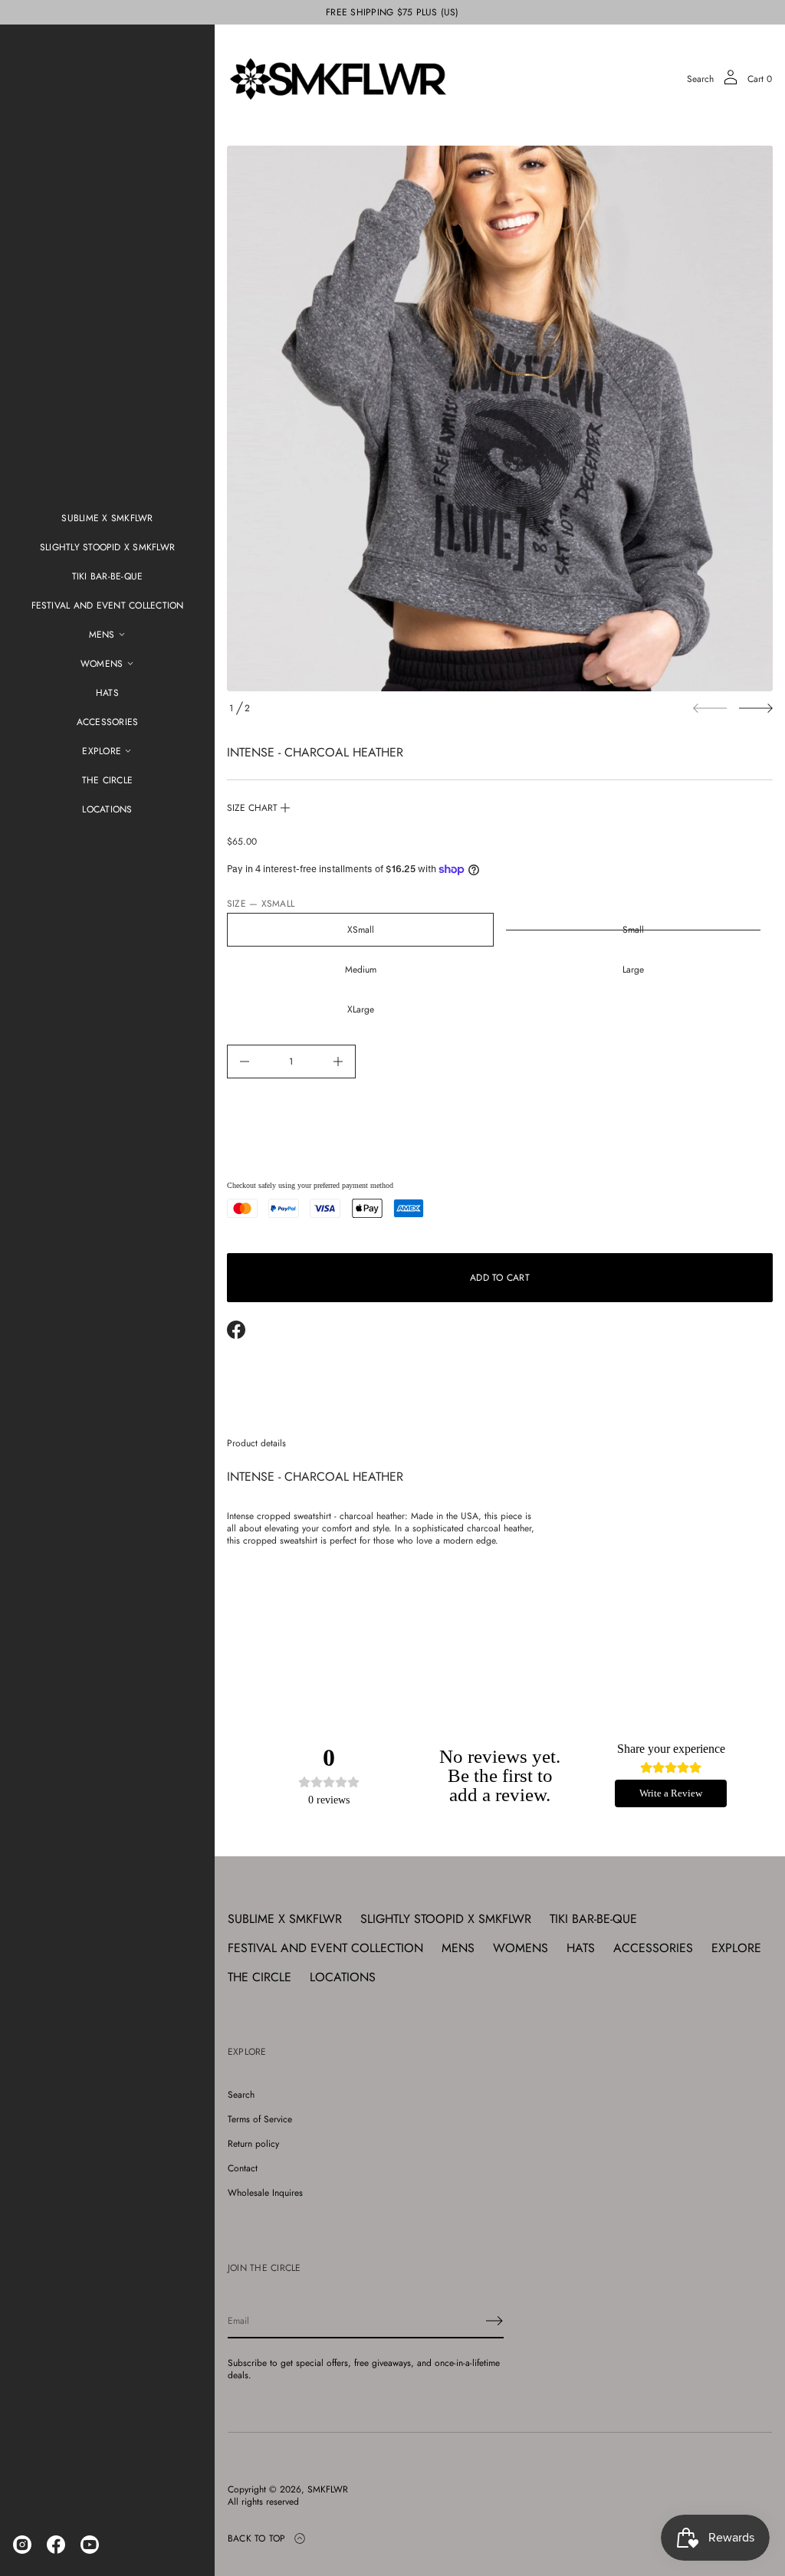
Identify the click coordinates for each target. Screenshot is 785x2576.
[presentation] (500, 418)
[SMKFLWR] (338, 79)
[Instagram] (22, 2545)
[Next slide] (756, 708)
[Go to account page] (731, 82)
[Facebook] (56, 2545)
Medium (361, 970)
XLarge (361, 1009)
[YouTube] (90, 2545)
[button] (700, 79)
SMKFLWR (328, 2489)
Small (633, 930)
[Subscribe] (494, 2321)
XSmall (361, 930)
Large (633, 970)
